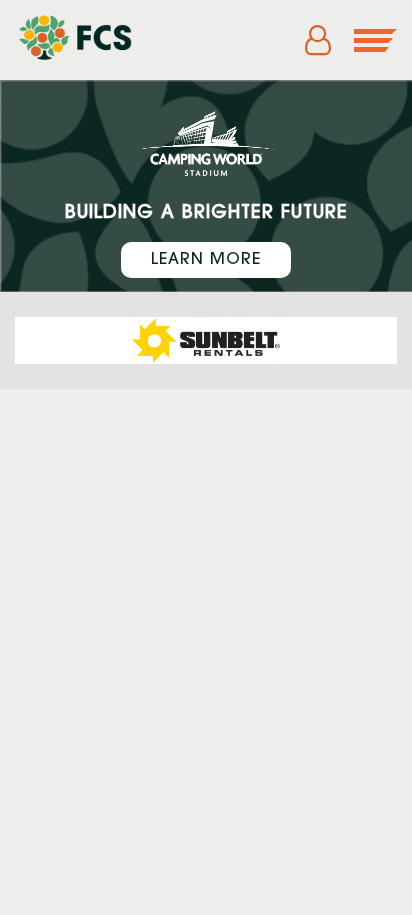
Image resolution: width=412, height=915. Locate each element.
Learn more (206, 260)
